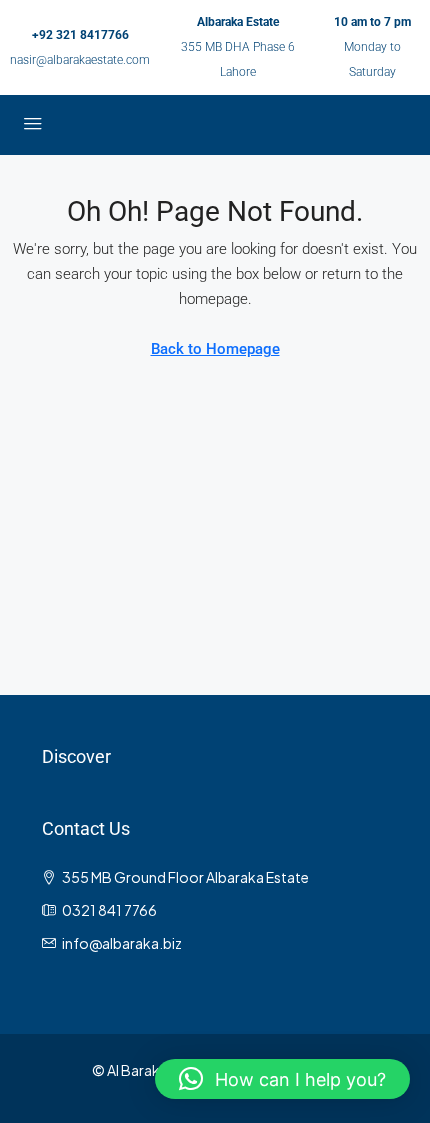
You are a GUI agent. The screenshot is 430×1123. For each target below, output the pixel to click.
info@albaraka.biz (122, 943)
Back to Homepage (215, 349)
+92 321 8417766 (80, 35)
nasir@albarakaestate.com (80, 60)
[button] (282, 1079)
